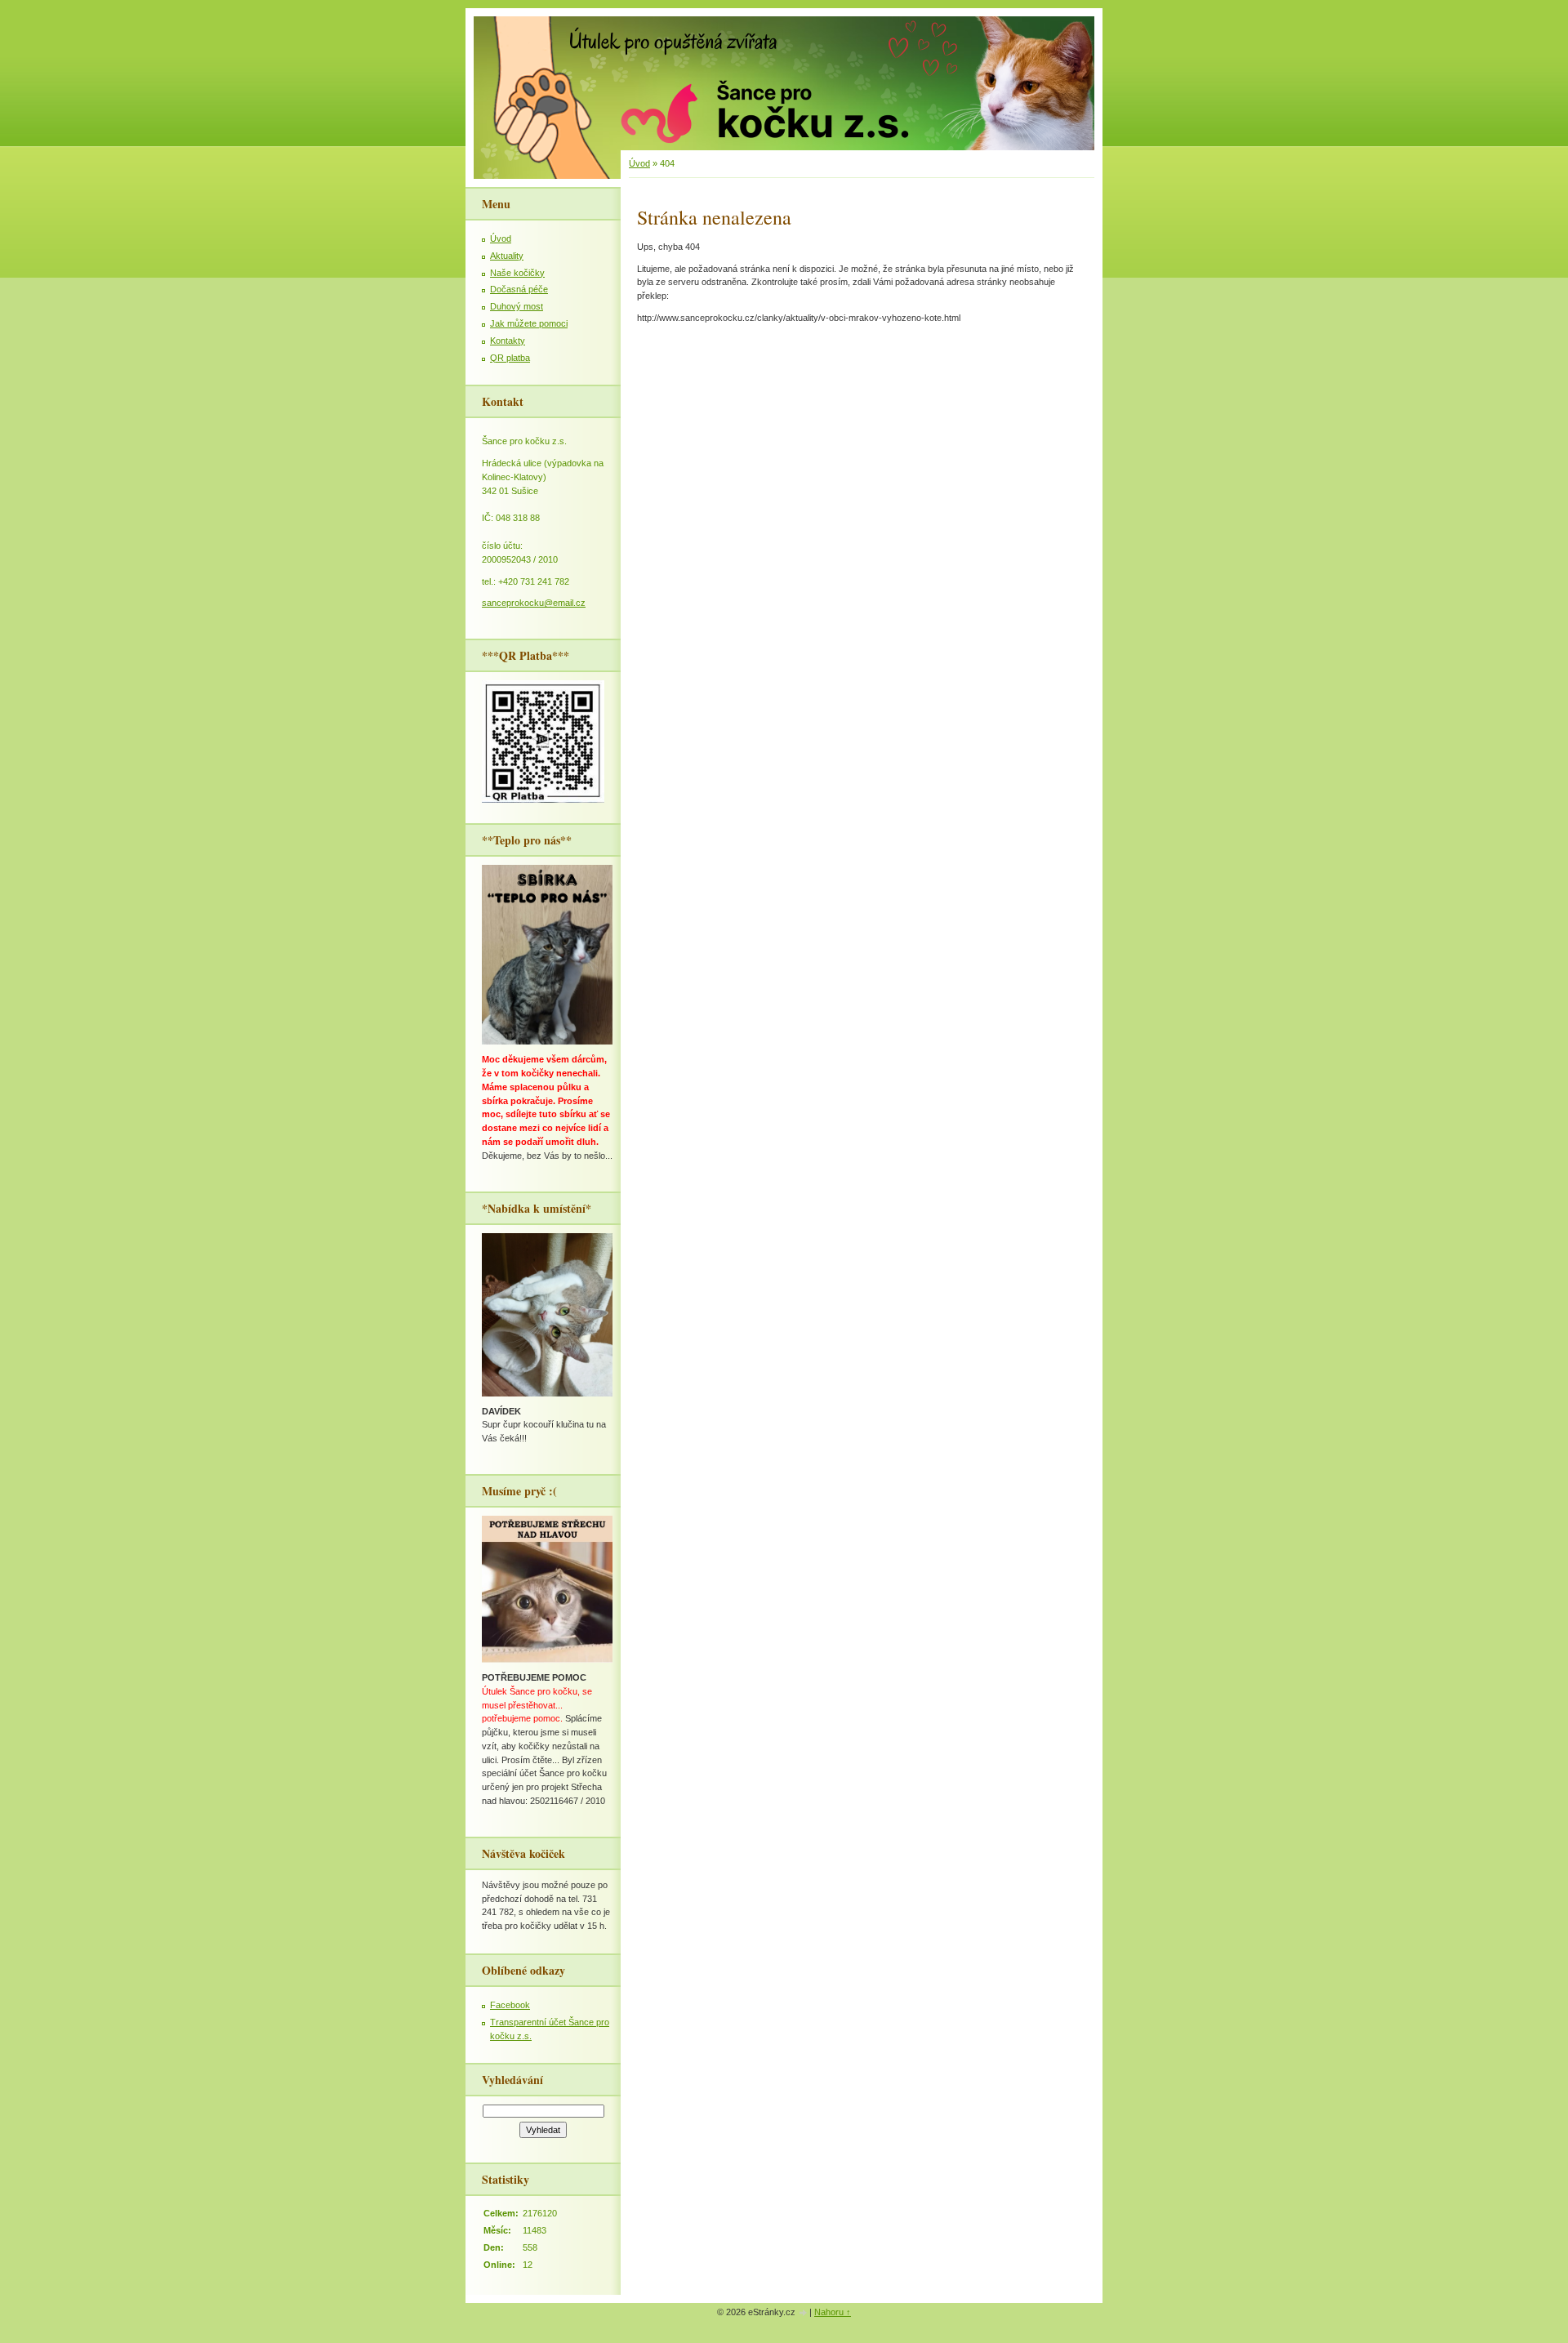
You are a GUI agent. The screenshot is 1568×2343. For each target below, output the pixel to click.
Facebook (510, 2005)
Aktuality (507, 256)
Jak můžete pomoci (529, 323)
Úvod (639, 163)
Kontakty (508, 341)
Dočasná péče (519, 289)
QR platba (510, 358)
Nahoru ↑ (833, 2312)
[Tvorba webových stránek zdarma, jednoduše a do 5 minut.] (804, 2313)
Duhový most (517, 306)
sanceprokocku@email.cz (534, 603)
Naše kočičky (517, 273)
